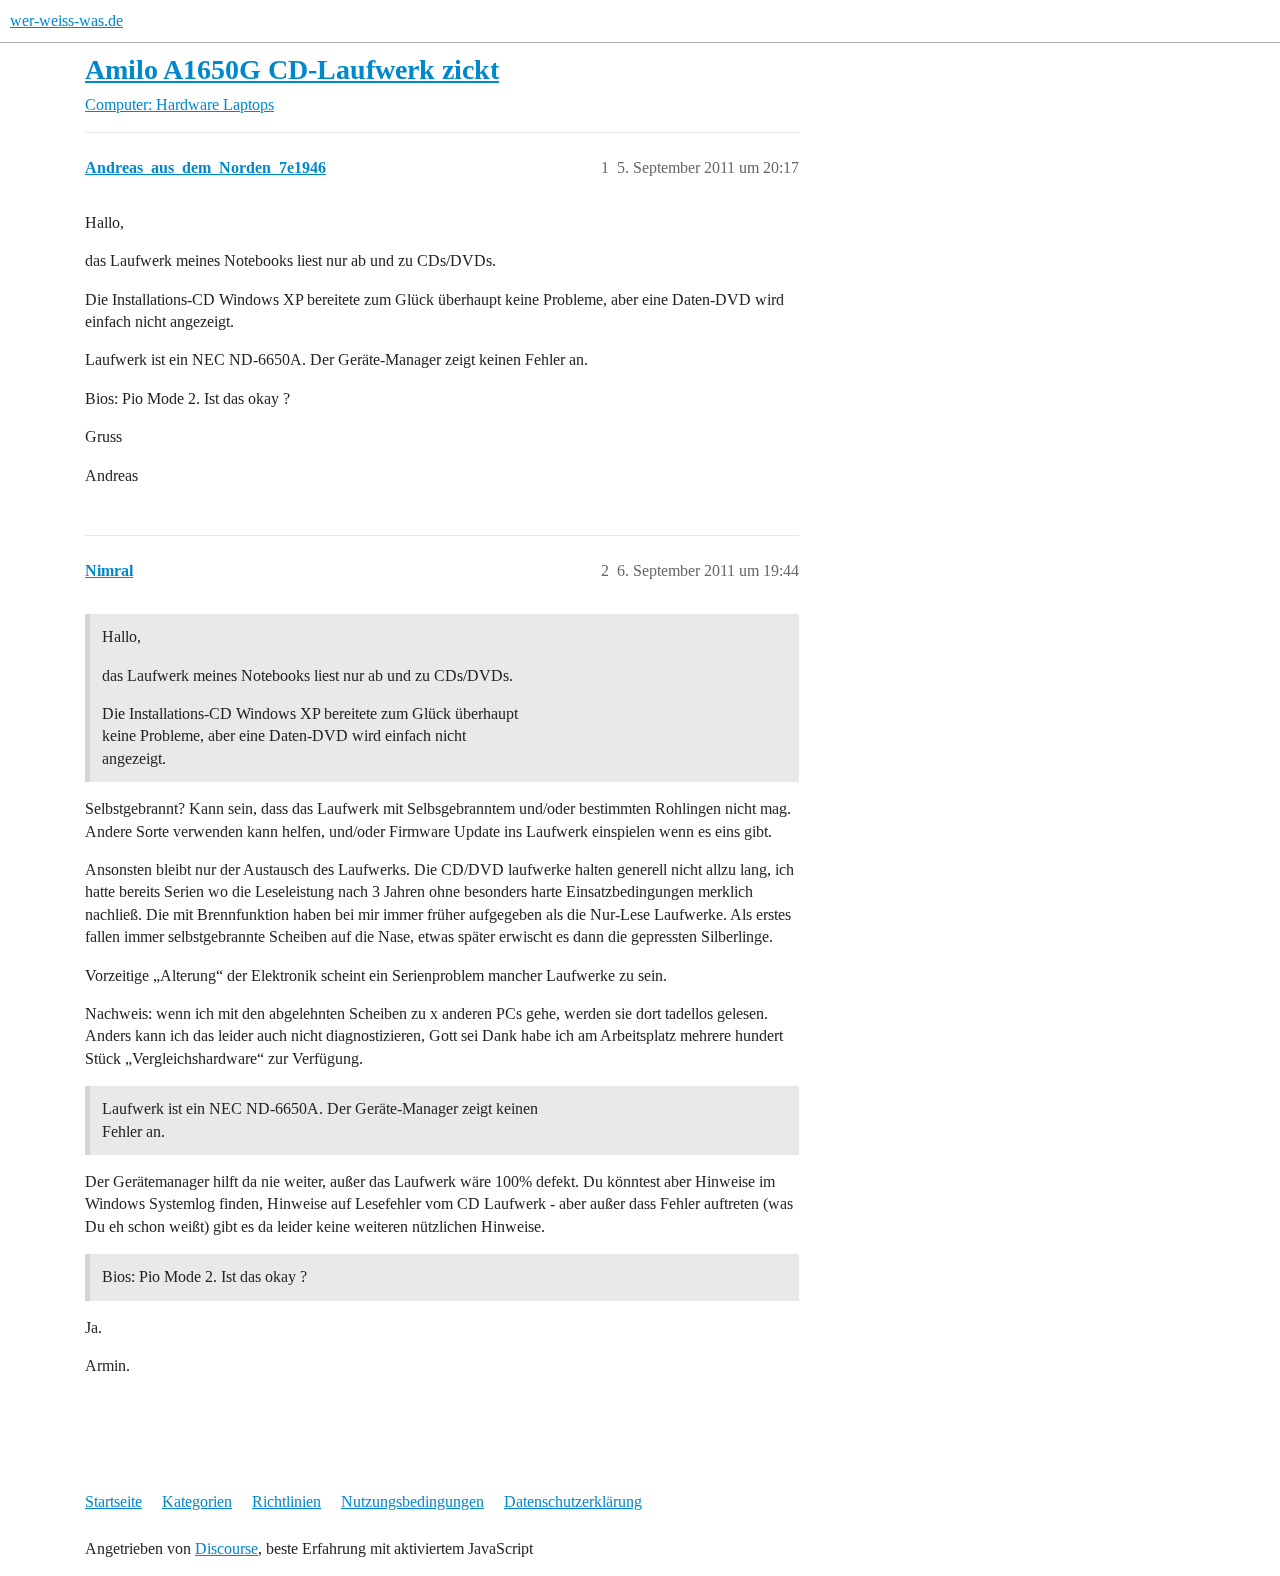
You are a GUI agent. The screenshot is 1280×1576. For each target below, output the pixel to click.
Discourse (226, 1548)
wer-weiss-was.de (66, 20)
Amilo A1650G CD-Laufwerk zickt (292, 69)
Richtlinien (286, 1501)
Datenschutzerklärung (573, 1501)
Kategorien (197, 1501)
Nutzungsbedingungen (412, 1501)
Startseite (113, 1501)
